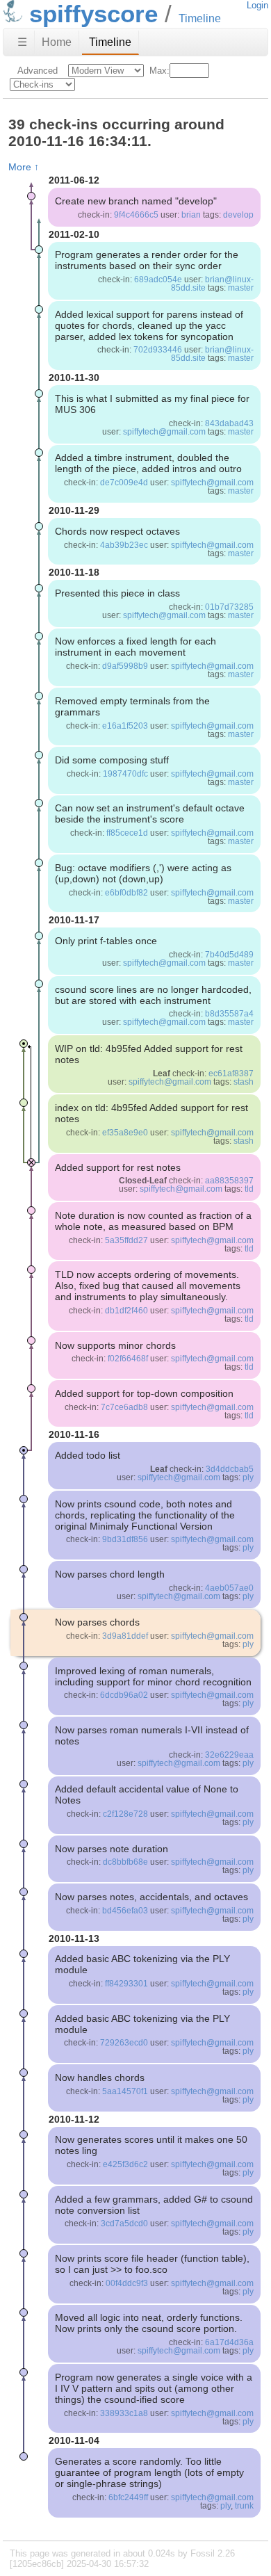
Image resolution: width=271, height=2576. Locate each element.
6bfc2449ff (128, 2497)
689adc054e (158, 280)
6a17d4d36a (229, 2342)
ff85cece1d (127, 833)
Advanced (38, 71)
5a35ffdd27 (126, 1240)
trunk (244, 2506)
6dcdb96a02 (124, 1695)
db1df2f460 (126, 1311)
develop (238, 215)
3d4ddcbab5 (230, 1469)
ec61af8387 (231, 1074)
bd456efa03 (125, 1911)
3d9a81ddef (125, 1636)
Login (257, 5)
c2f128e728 (125, 1814)
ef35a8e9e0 (125, 1133)
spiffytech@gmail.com (164, 432)
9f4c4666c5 (136, 215)
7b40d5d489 (229, 955)
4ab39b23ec (124, 545)
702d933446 (158, 350)
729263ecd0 (124, 2043)
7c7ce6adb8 (124, 1407)
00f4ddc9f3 (127, 2283)
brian (191, 215)
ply (248, 1477)
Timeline (110, 42)
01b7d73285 (229, 607)
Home (57, 42)
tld (249, 1189)
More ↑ (24, 167)
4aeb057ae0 (229, 1588)
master (241, 288)
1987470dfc (125, 774)
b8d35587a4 (229, 1014)
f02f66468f (128, 1359)
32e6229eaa (229, 1755)
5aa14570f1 (125, 2091)
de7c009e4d (124, 483)
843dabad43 (229, 423)
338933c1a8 (124, 2413)
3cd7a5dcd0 (124, 2223)
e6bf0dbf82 (126, 893)
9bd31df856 (125, 1539)
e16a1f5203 (125, 726)
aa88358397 (229, 1181)
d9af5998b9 (125, 666)
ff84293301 (126, 1984)
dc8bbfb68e (125, 1862)
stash (244, 1082)
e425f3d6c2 (125, 2164)
